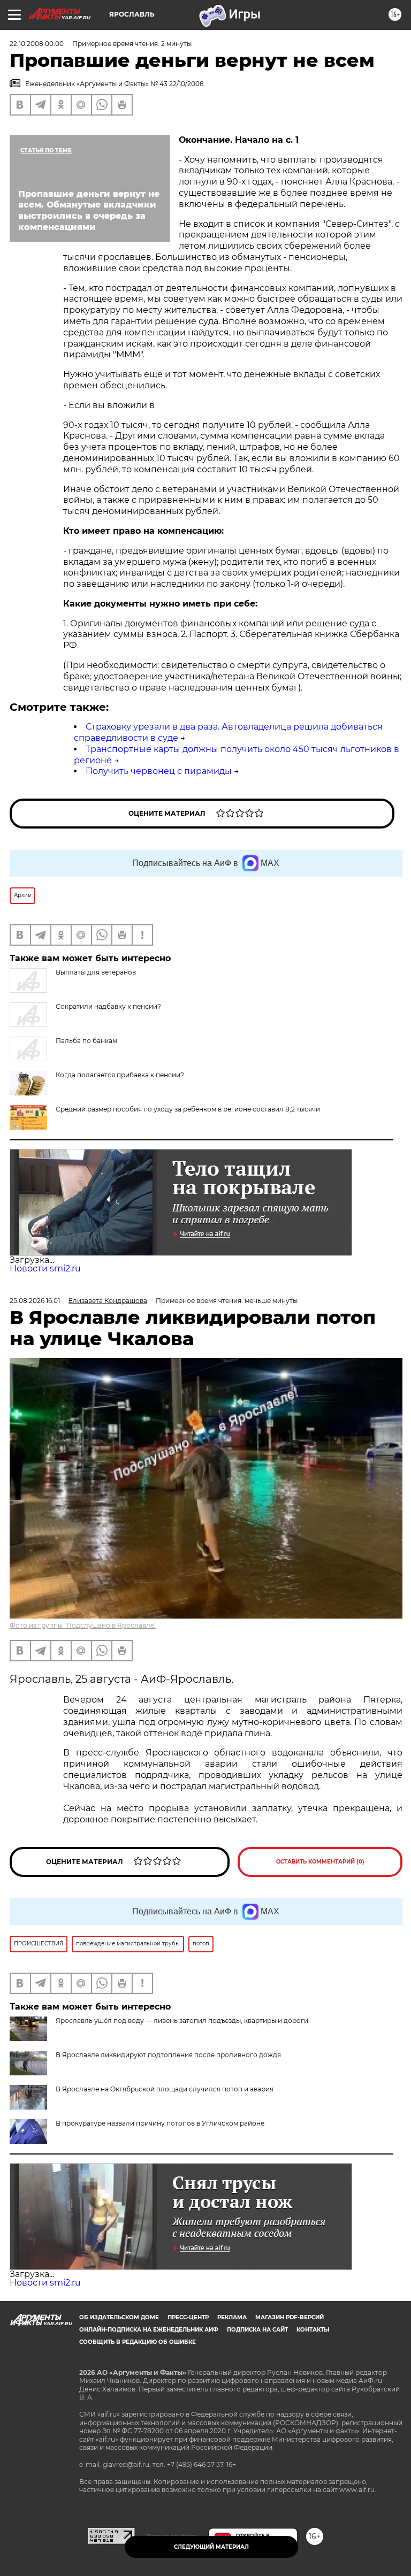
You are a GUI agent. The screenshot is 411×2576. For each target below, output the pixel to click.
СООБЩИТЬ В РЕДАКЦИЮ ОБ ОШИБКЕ (138, 2342)
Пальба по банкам (86, 1041)
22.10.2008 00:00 (37, 44)
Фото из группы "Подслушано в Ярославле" (83, 1625)
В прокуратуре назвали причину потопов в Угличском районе (160, 2123)
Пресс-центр (188, 2317)
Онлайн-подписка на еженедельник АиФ (149, 2330)
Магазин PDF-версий (290, 2317)
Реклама (232, 2317)
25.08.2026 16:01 (35, 1301)
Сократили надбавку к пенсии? (108, 1006)
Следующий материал (211, 2547)
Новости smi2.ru (45, 1268)
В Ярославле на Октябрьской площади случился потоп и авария (165, 2089)
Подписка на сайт (257, 2330)
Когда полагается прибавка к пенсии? (120, 1075)
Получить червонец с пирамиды (159, 771)
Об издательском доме (119, 2317)
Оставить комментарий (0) (320, 1862)
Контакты (313, 2330)
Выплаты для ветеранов (96, 972)
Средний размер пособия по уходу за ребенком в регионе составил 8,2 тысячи (188, 1109)
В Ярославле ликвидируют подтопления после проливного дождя (168, 2055)
